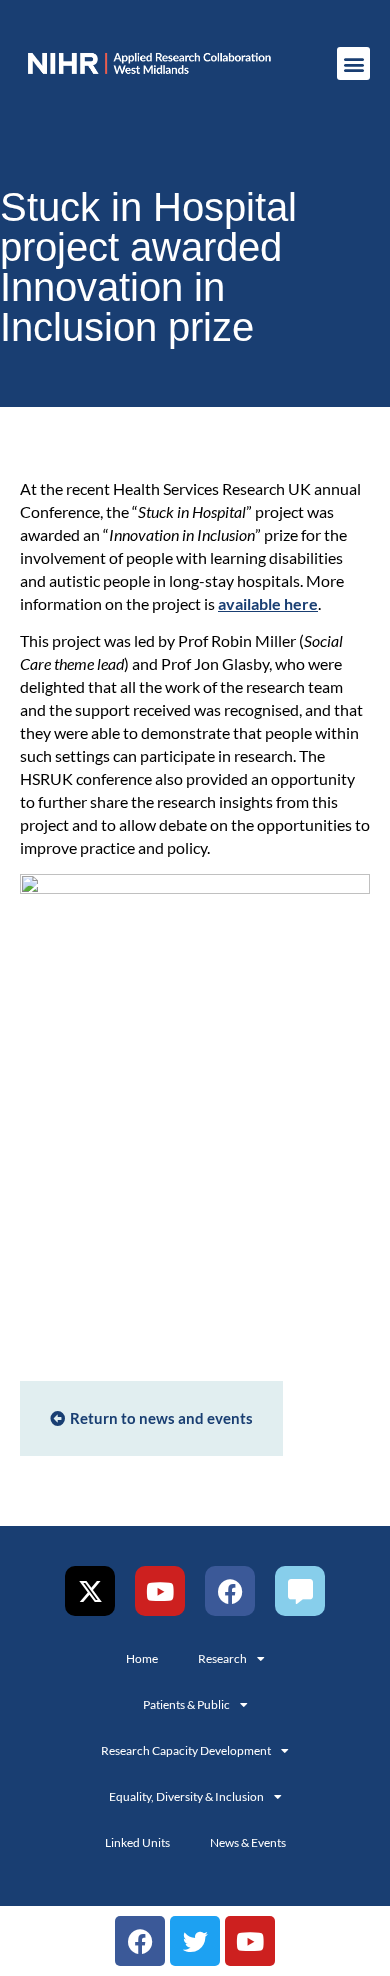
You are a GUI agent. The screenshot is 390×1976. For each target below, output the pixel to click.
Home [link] (142, 1658)
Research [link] (222, 1658)
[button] (353, 63)
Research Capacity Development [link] (186, 1750)
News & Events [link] (248, 1842)
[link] (149, 63)
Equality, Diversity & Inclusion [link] (186, 1796)
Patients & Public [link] (186, 1704)
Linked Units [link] (137, 1842)
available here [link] (268, 603)
